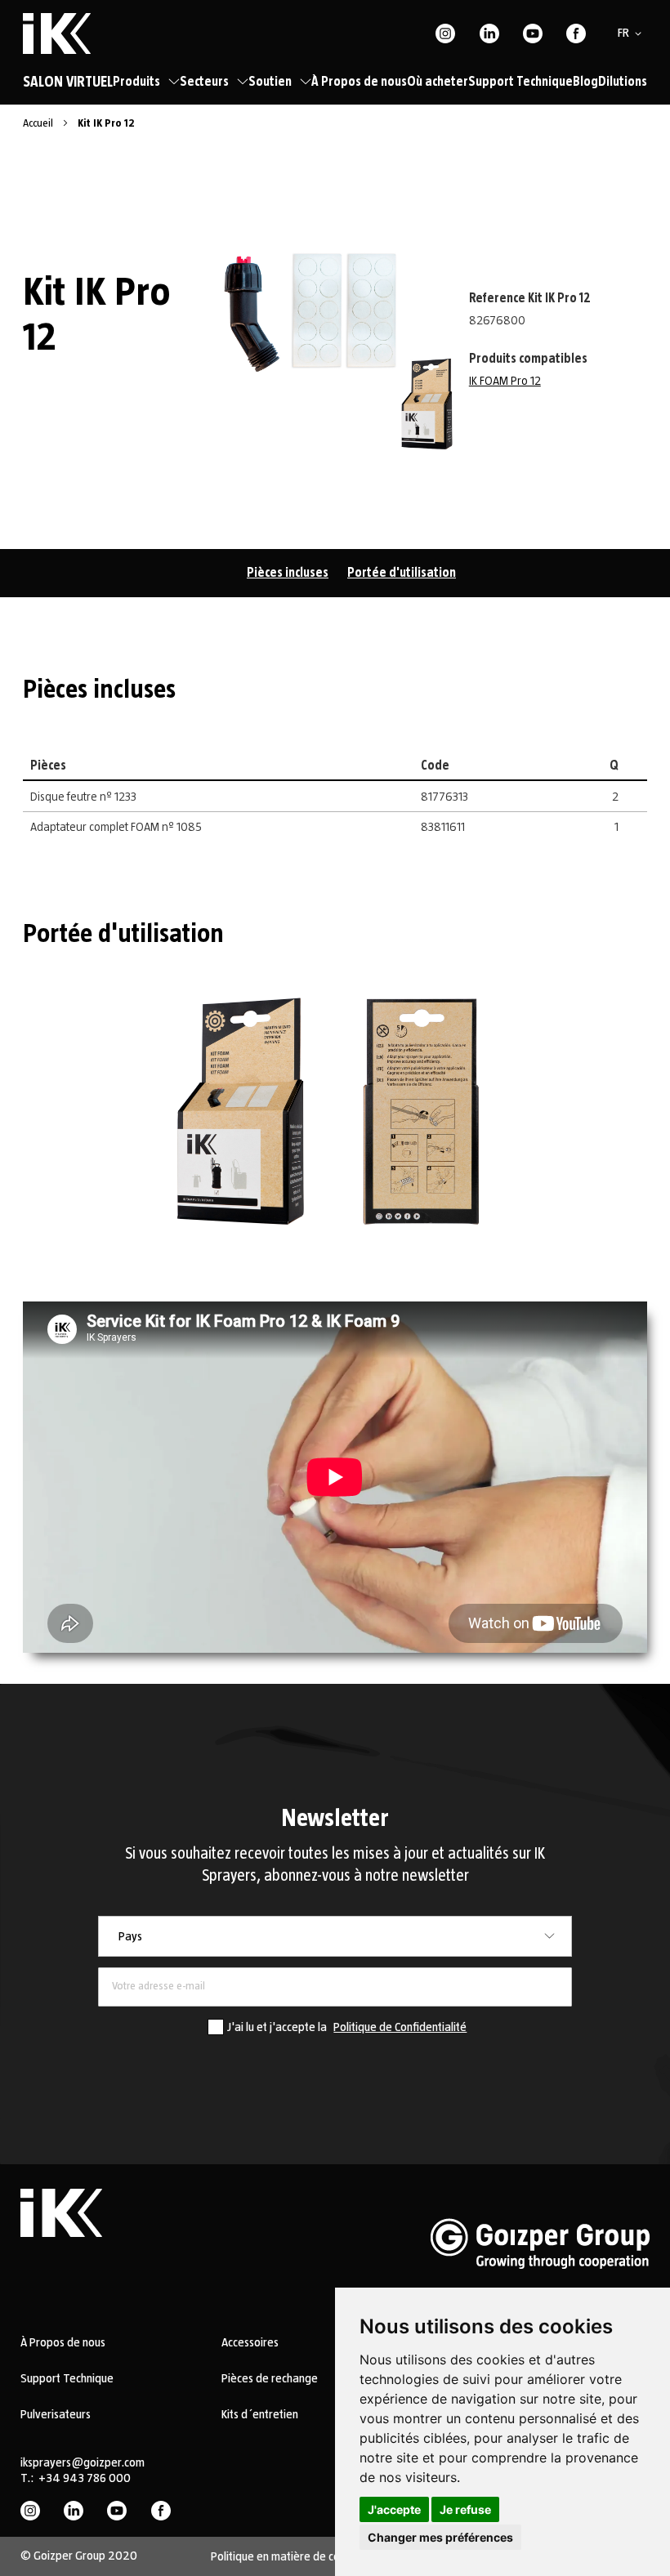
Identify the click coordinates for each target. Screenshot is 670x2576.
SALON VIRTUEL (68, 83)
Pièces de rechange (270, 2378)
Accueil (39, 123)
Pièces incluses (288, 573)
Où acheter (438, 82)
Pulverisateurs (56, 2414)
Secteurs (204, 82)
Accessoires (250, 2342)
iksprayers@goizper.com (83, 2462)
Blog (585, 82)
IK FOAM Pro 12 (505, 381)
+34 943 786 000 (85, 2478)
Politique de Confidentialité (400, 2027)
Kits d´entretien (260, 2414)
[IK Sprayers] (57, 33)
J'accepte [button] (394, 2509)
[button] (632, 33)
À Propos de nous (359, 82)
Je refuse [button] (465, 2509)
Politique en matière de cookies (288, 2556)
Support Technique (520, 82)
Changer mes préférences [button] (440, 2537)
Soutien (270, 82)
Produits (136, 82)
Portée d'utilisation (402, 573)
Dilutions (623, 82)
